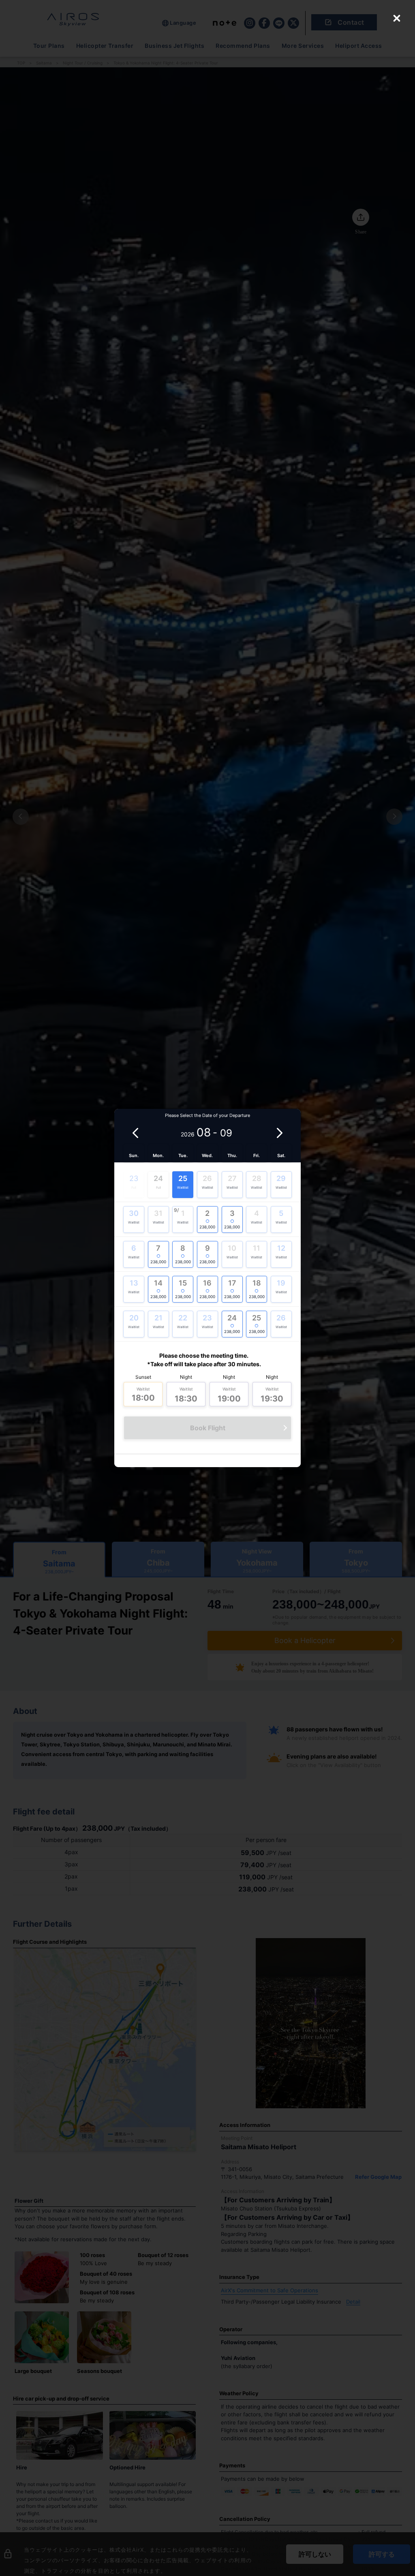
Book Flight (208, 1428)
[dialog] (207, 1150)
